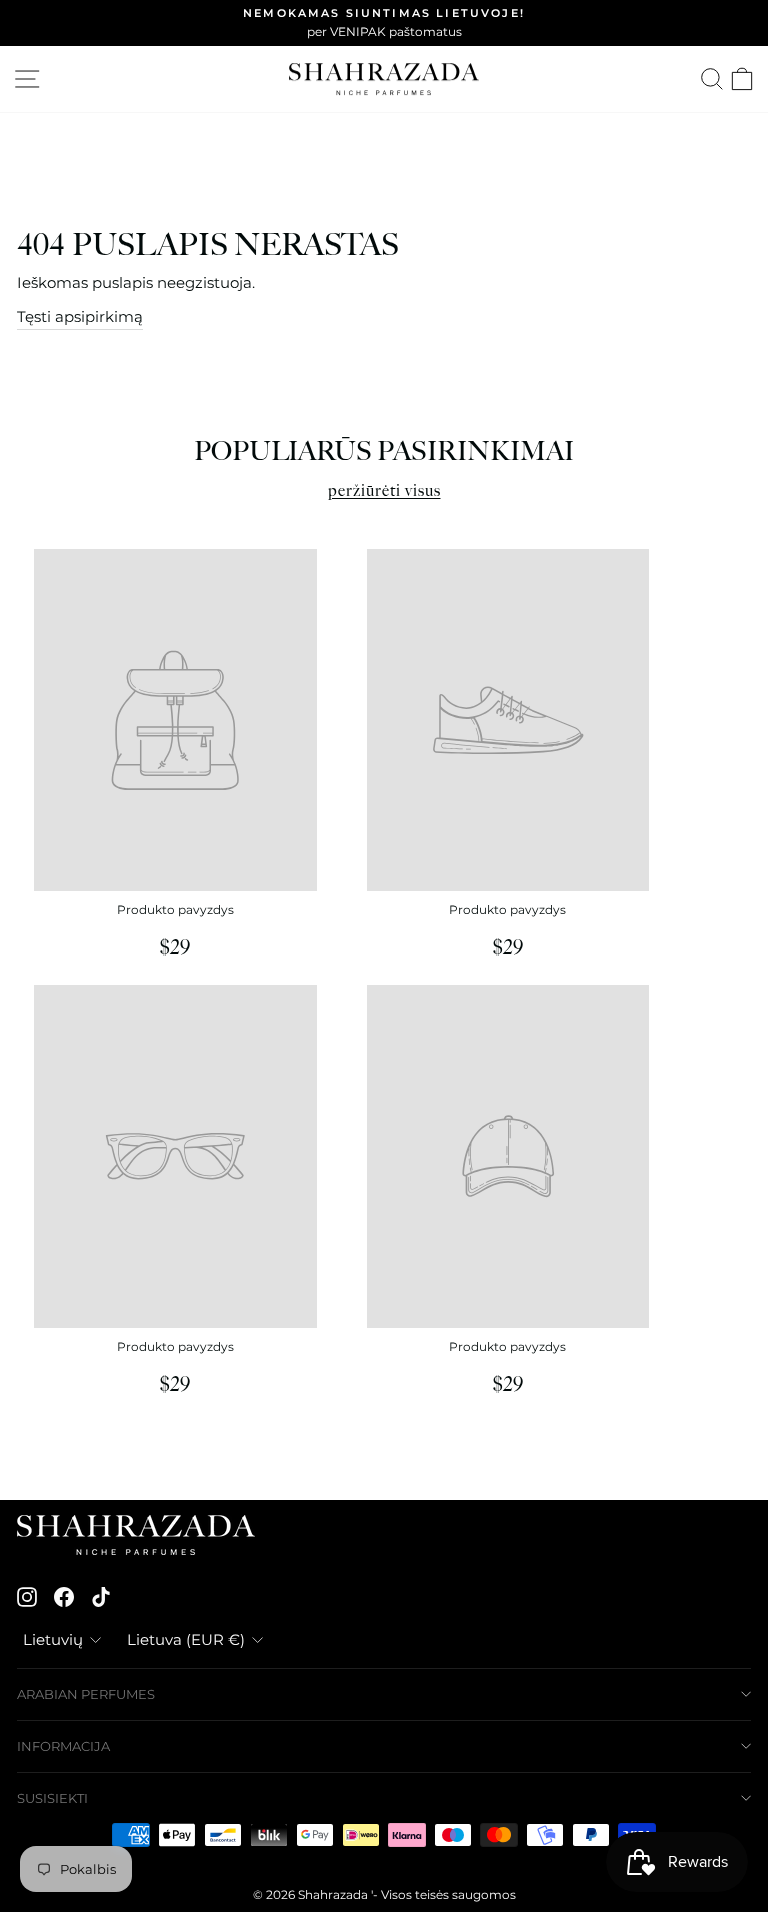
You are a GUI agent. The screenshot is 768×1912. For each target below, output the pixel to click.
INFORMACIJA (63, 1746)
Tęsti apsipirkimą (80, 317)
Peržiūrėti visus (384, 491)
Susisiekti (52, 1798)
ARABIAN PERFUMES (86, 1694)
